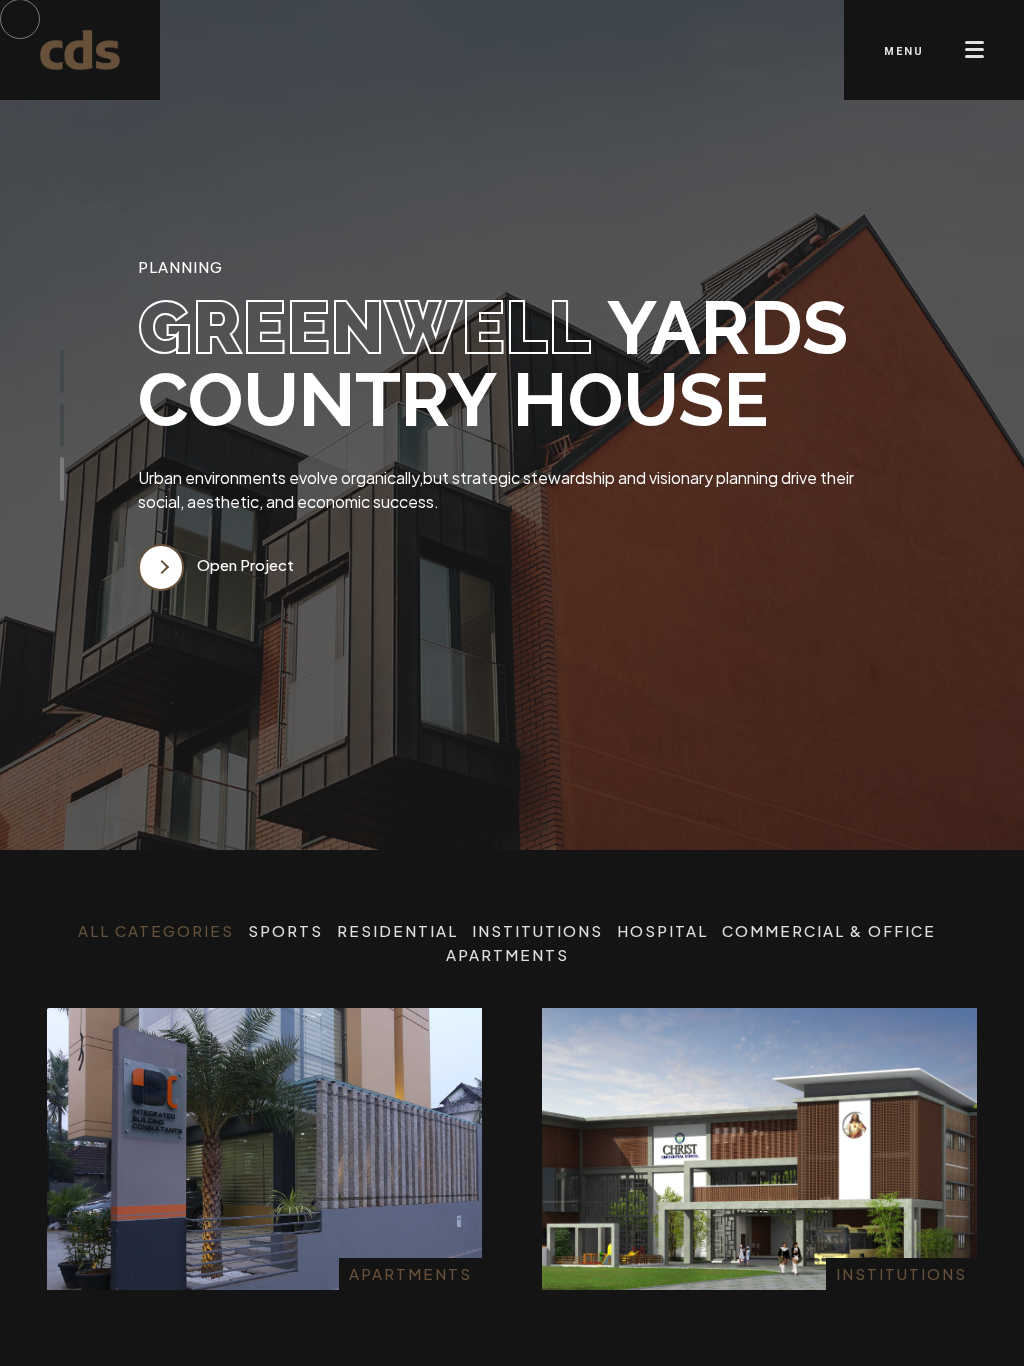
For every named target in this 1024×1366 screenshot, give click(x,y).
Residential (397, 930)
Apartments (507, 954)
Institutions (537, 930)
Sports (285, 930)
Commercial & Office (829, 930)
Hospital (662, 930)
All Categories (156, 930)
